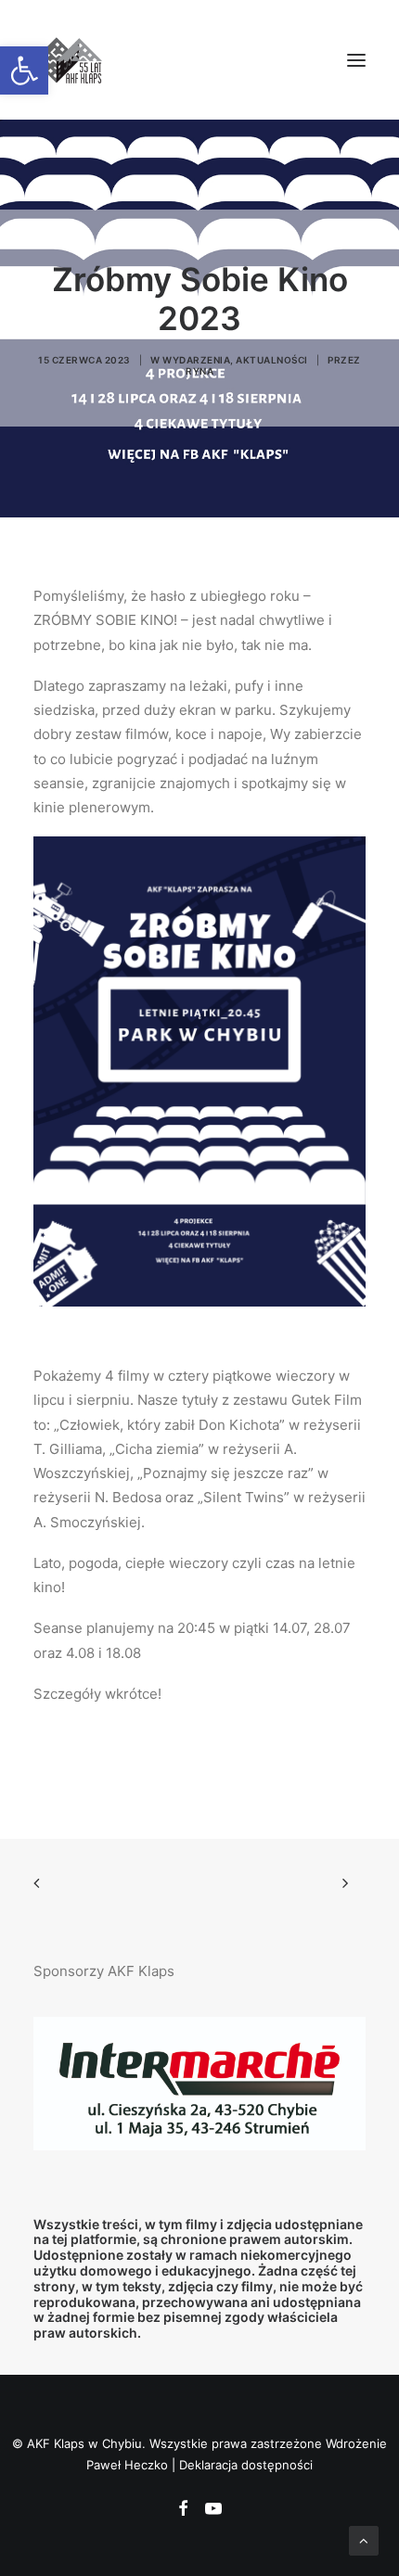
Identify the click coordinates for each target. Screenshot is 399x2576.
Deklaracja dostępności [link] (246, 2465)
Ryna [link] (199, 371)
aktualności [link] (272, 360)
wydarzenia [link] (196, 360)
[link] (24, 70)
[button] (356, 60)
